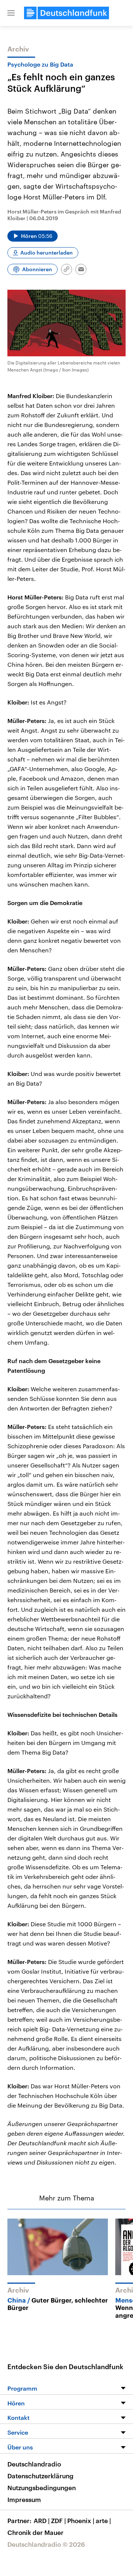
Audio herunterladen (47, 253)
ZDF (58, 2520)
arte (103, 2520)
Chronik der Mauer (35, 2532)
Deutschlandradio (34, 2464)
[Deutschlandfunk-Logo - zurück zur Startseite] (66, 13)
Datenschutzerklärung (40, 2476)
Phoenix (81, 2520)
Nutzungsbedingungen (42, 2488)
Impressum (24, 2499)
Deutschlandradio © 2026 (46, 2544)
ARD (42, 2520)
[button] (11, 13)
